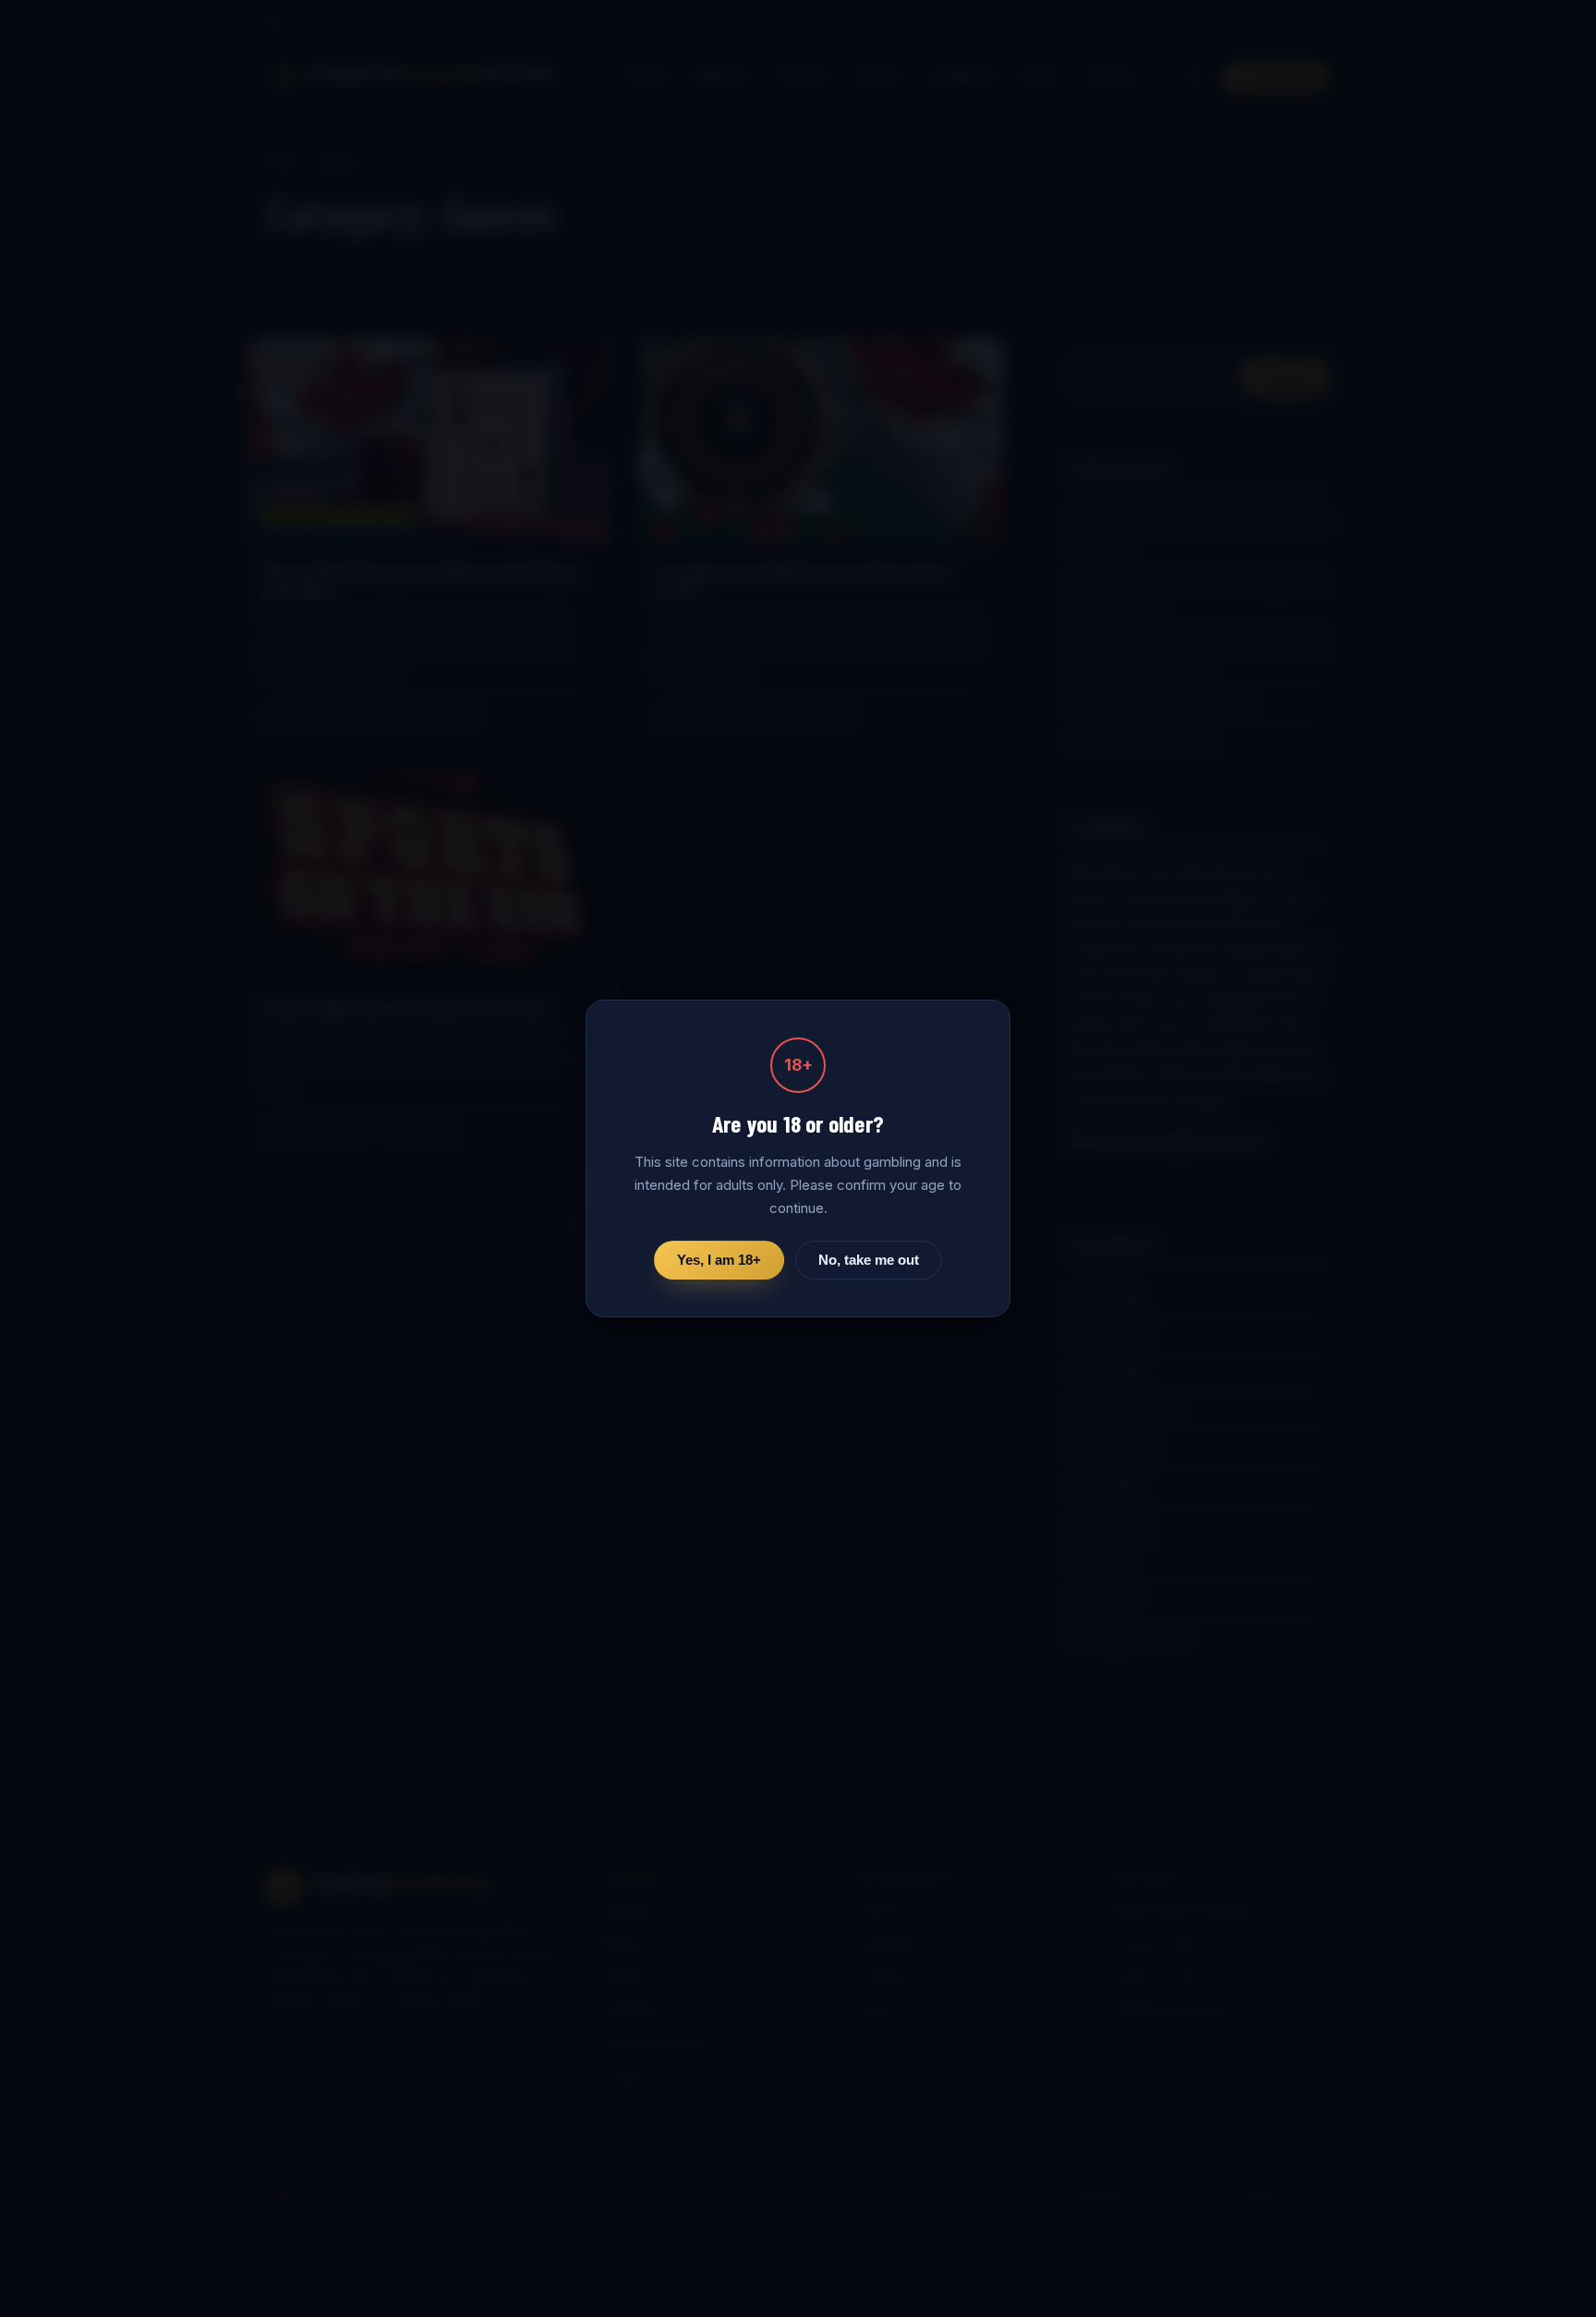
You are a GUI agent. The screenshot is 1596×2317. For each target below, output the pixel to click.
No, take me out (869, 1260)
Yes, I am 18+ (719, 1260)
